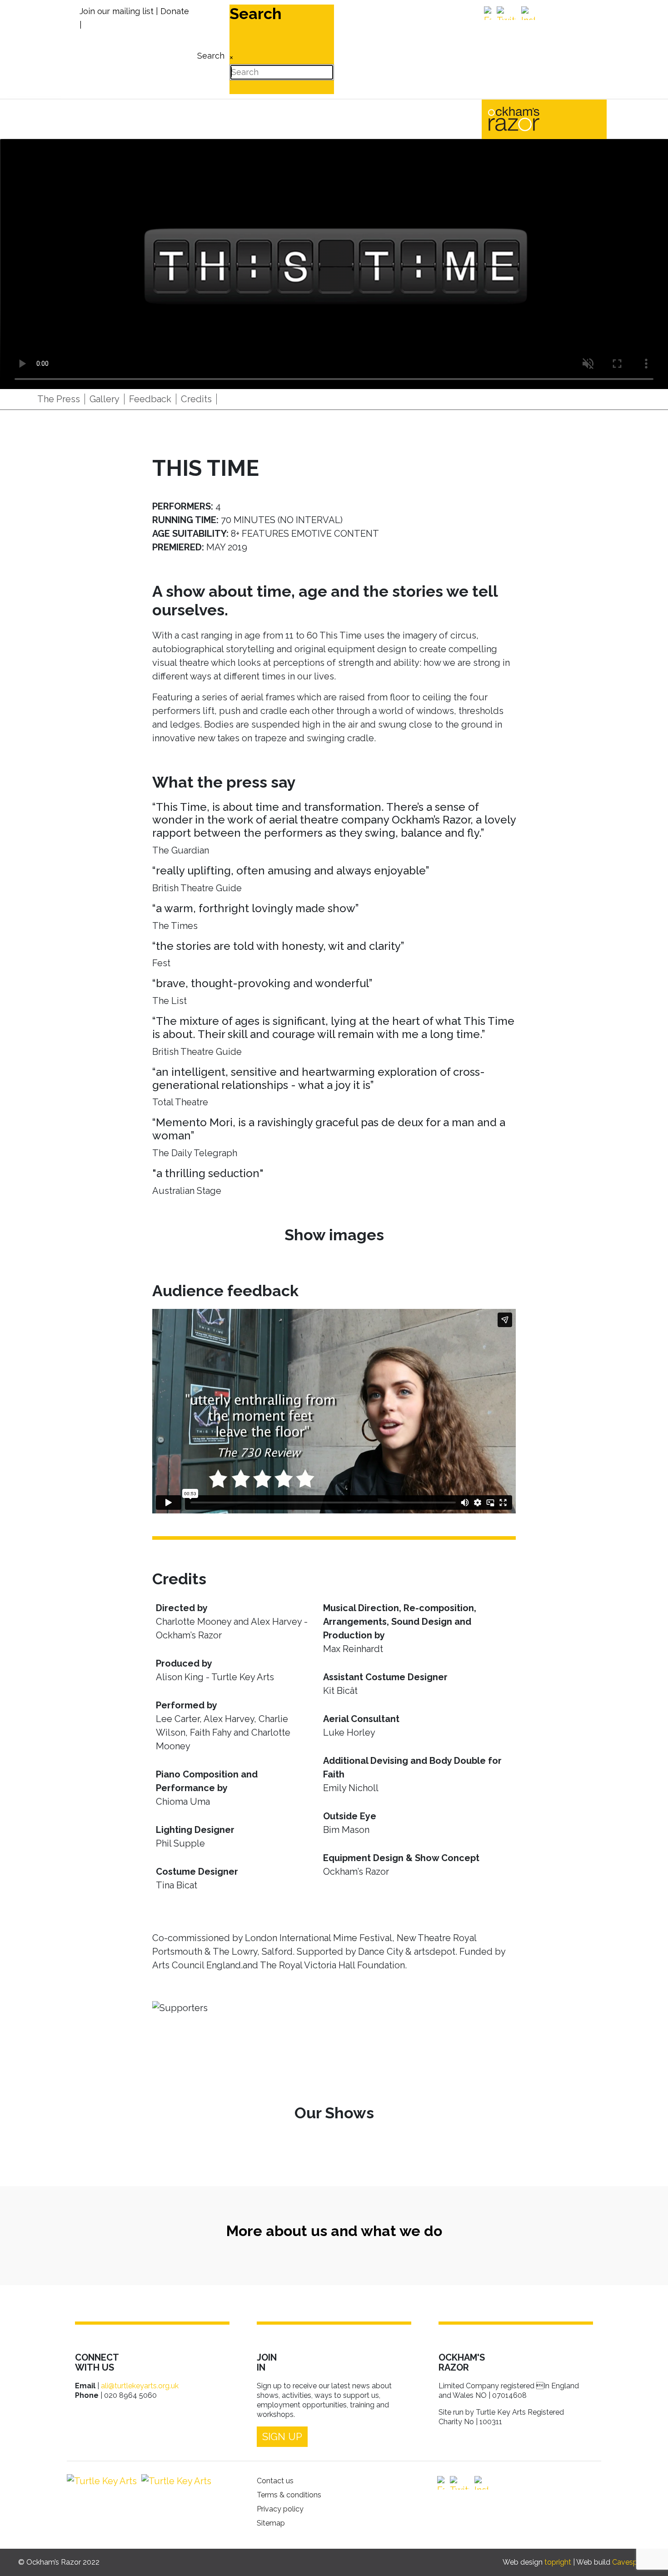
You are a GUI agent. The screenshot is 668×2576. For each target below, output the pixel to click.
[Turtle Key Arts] (102, 2481)
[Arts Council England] (174, 2481)
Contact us (275, 2481)
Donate (175, 11)
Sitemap (271, 2523)
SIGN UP (282, 2436)
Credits (196, 399)
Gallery (105, 399)
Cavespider (631, 2562)
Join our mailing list (117, 11)
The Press (59, 399)
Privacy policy (280, 2509)
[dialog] (210, 49)
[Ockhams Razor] (533, 118)
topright (558, 2562)
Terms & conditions (289, 2495)
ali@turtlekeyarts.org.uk (140, 2386)
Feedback (150, 399)
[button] (648, 2556)
